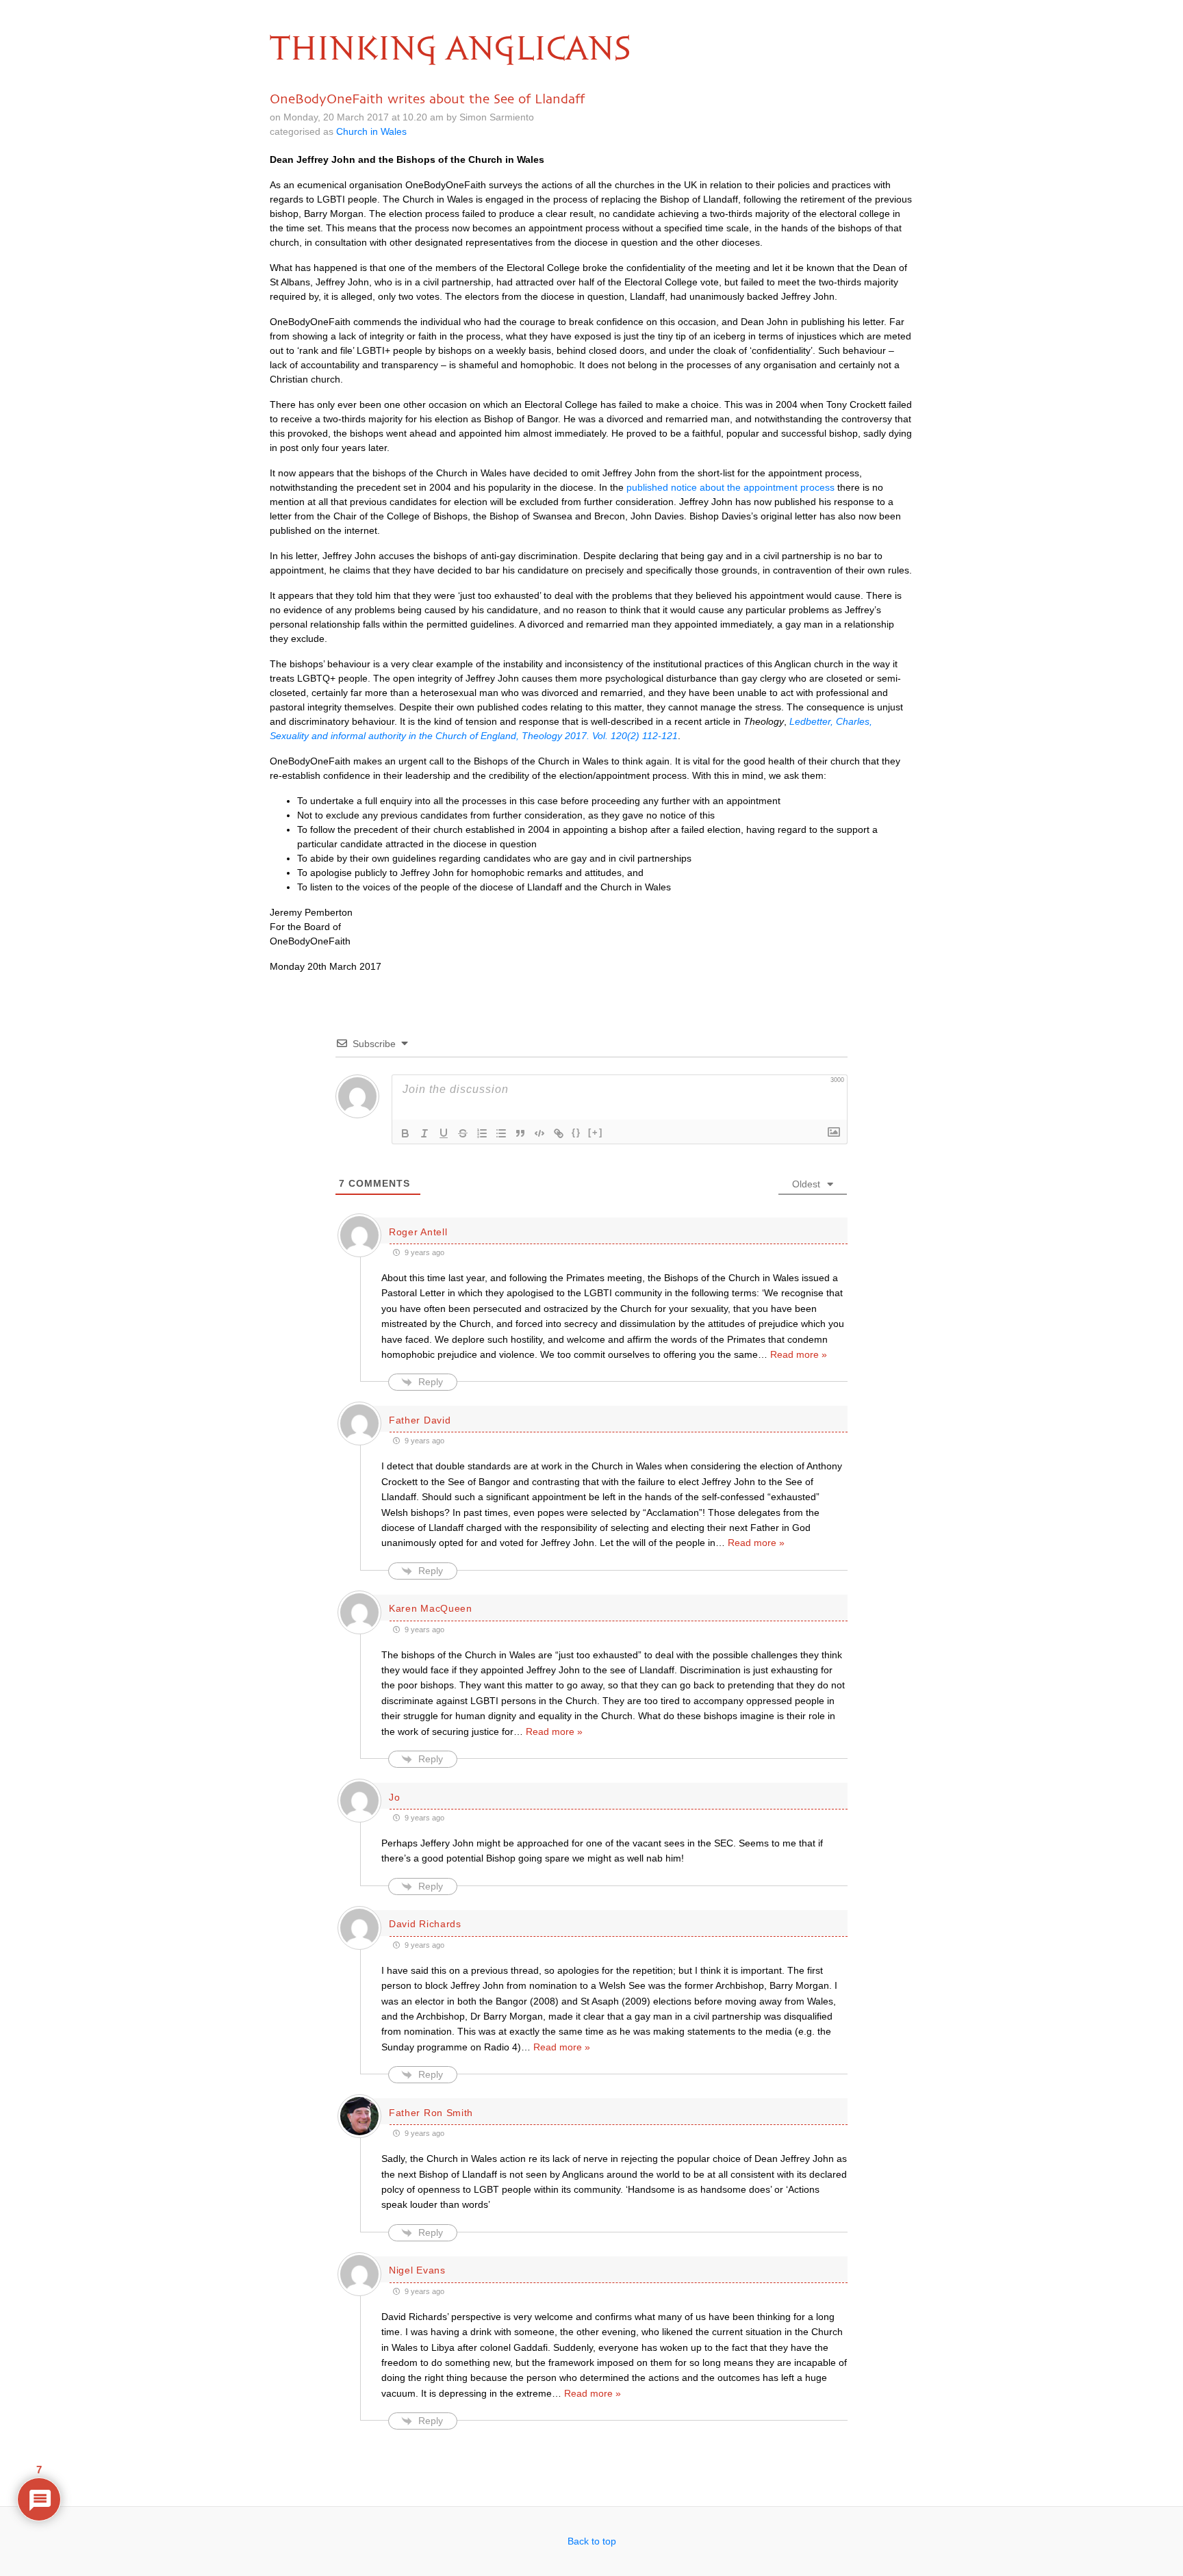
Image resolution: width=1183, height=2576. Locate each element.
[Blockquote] (520, 1133)
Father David (420, 1420)
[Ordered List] (482, 1133)
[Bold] (405, 1133)
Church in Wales (371, 131)
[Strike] (463, 1133)
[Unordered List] (501, 1133)
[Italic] (424, 1133)
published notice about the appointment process (730, 487)
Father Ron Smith (431, 2113)
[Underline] (444, 1133)
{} (576, 1132)
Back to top (592, 2541)
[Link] (559, 1133)
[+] (596, 1132)
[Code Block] (539, 1133)
